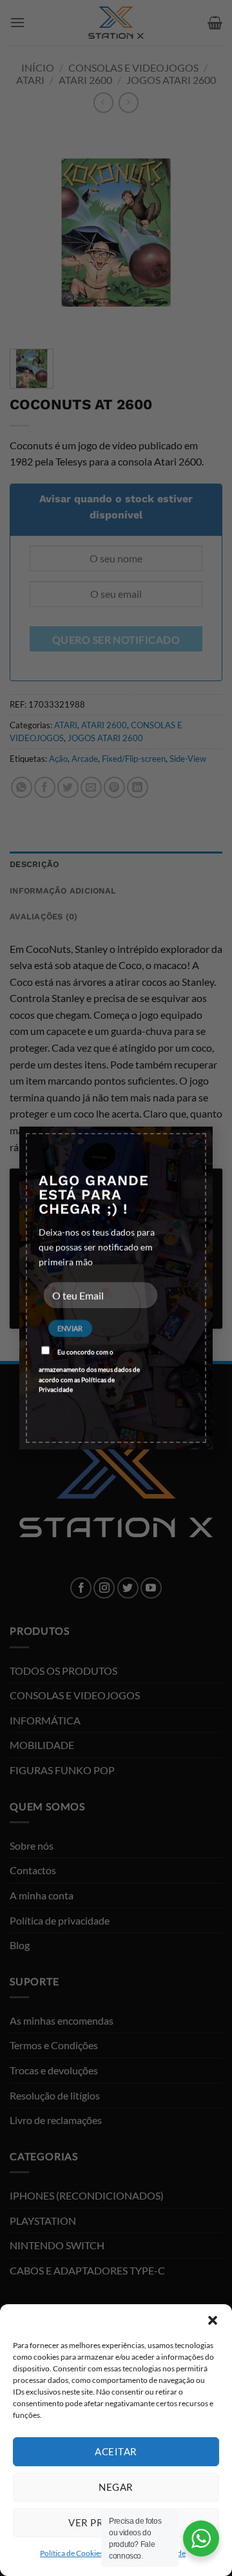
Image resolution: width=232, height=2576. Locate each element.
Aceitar (116, 2451)
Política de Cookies (72, 2553)
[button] (213, 2320)
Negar (116, 2487)
